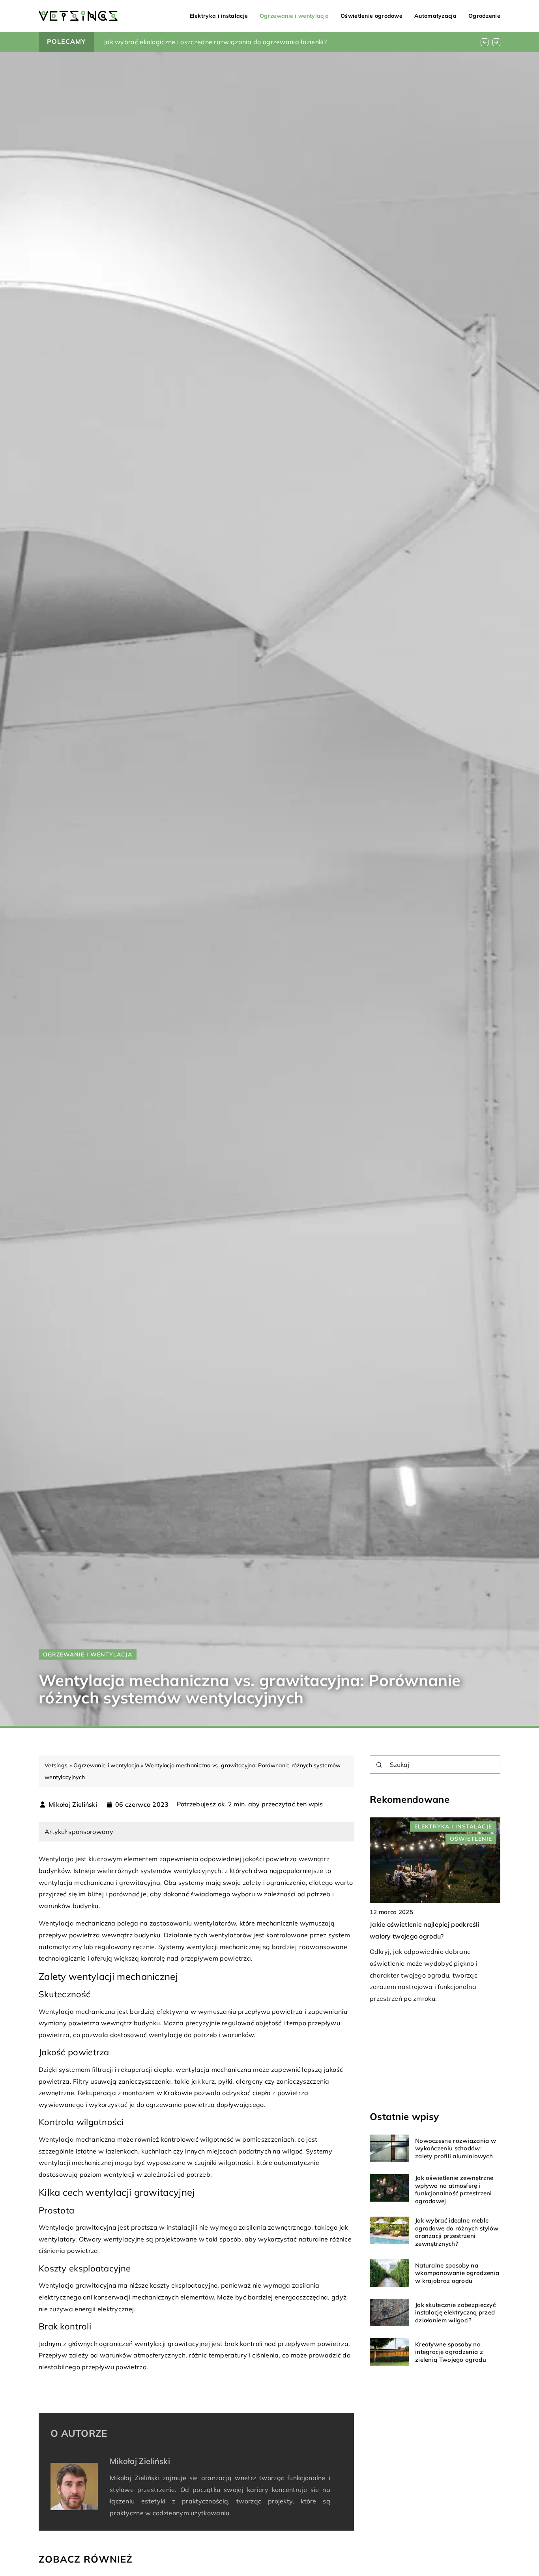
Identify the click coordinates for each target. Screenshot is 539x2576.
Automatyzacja (435, 16)
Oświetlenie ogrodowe (371, 16)
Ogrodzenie (484, 16)
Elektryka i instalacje (219, 16)
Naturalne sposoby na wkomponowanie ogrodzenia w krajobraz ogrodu (457, 2273)
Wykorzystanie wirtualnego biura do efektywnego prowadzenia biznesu (214, 42)
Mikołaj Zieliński (73, 1804)
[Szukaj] (379, 1765)
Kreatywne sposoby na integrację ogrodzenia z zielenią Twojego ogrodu (451, 2352)
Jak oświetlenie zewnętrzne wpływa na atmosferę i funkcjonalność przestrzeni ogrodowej (454, 2189)
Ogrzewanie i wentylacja (294, 16)
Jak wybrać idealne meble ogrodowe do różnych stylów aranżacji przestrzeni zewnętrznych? (457, 2232)
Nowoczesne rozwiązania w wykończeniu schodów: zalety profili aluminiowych (456, 2148)
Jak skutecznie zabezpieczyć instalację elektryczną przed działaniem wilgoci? (455, 2312)
